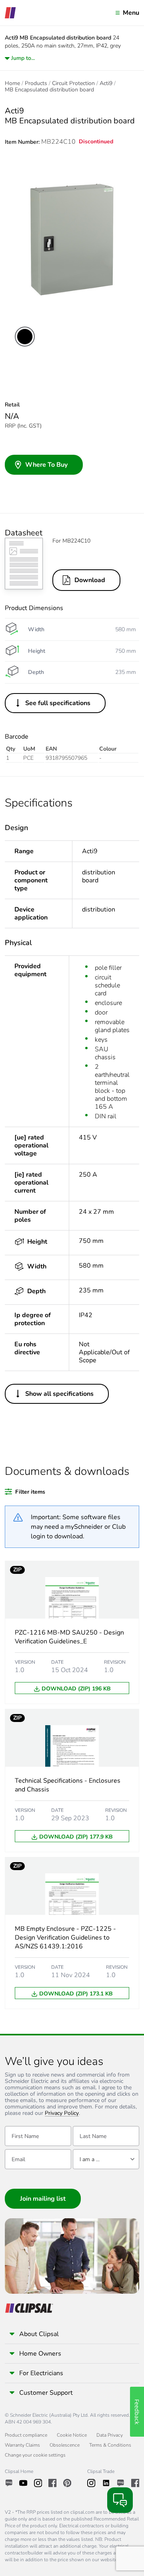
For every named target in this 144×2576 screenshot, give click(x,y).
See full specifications (58, 703)
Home (12, 83)
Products (36, 83)
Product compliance (26, 2435)
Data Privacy (110, 2435)
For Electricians (41, 2373)
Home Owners (40, 2354)
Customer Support (46, 2393)
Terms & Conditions (110, 2445)
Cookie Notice (72, 2435)
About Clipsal (39, 2334)
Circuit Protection (73, 83)
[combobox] (106, 2159)
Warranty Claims (22, 2445)
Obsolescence (65, 2445)
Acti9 (106, 83)
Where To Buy (46, 465)
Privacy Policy (62, 2113)
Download (90, 580)
